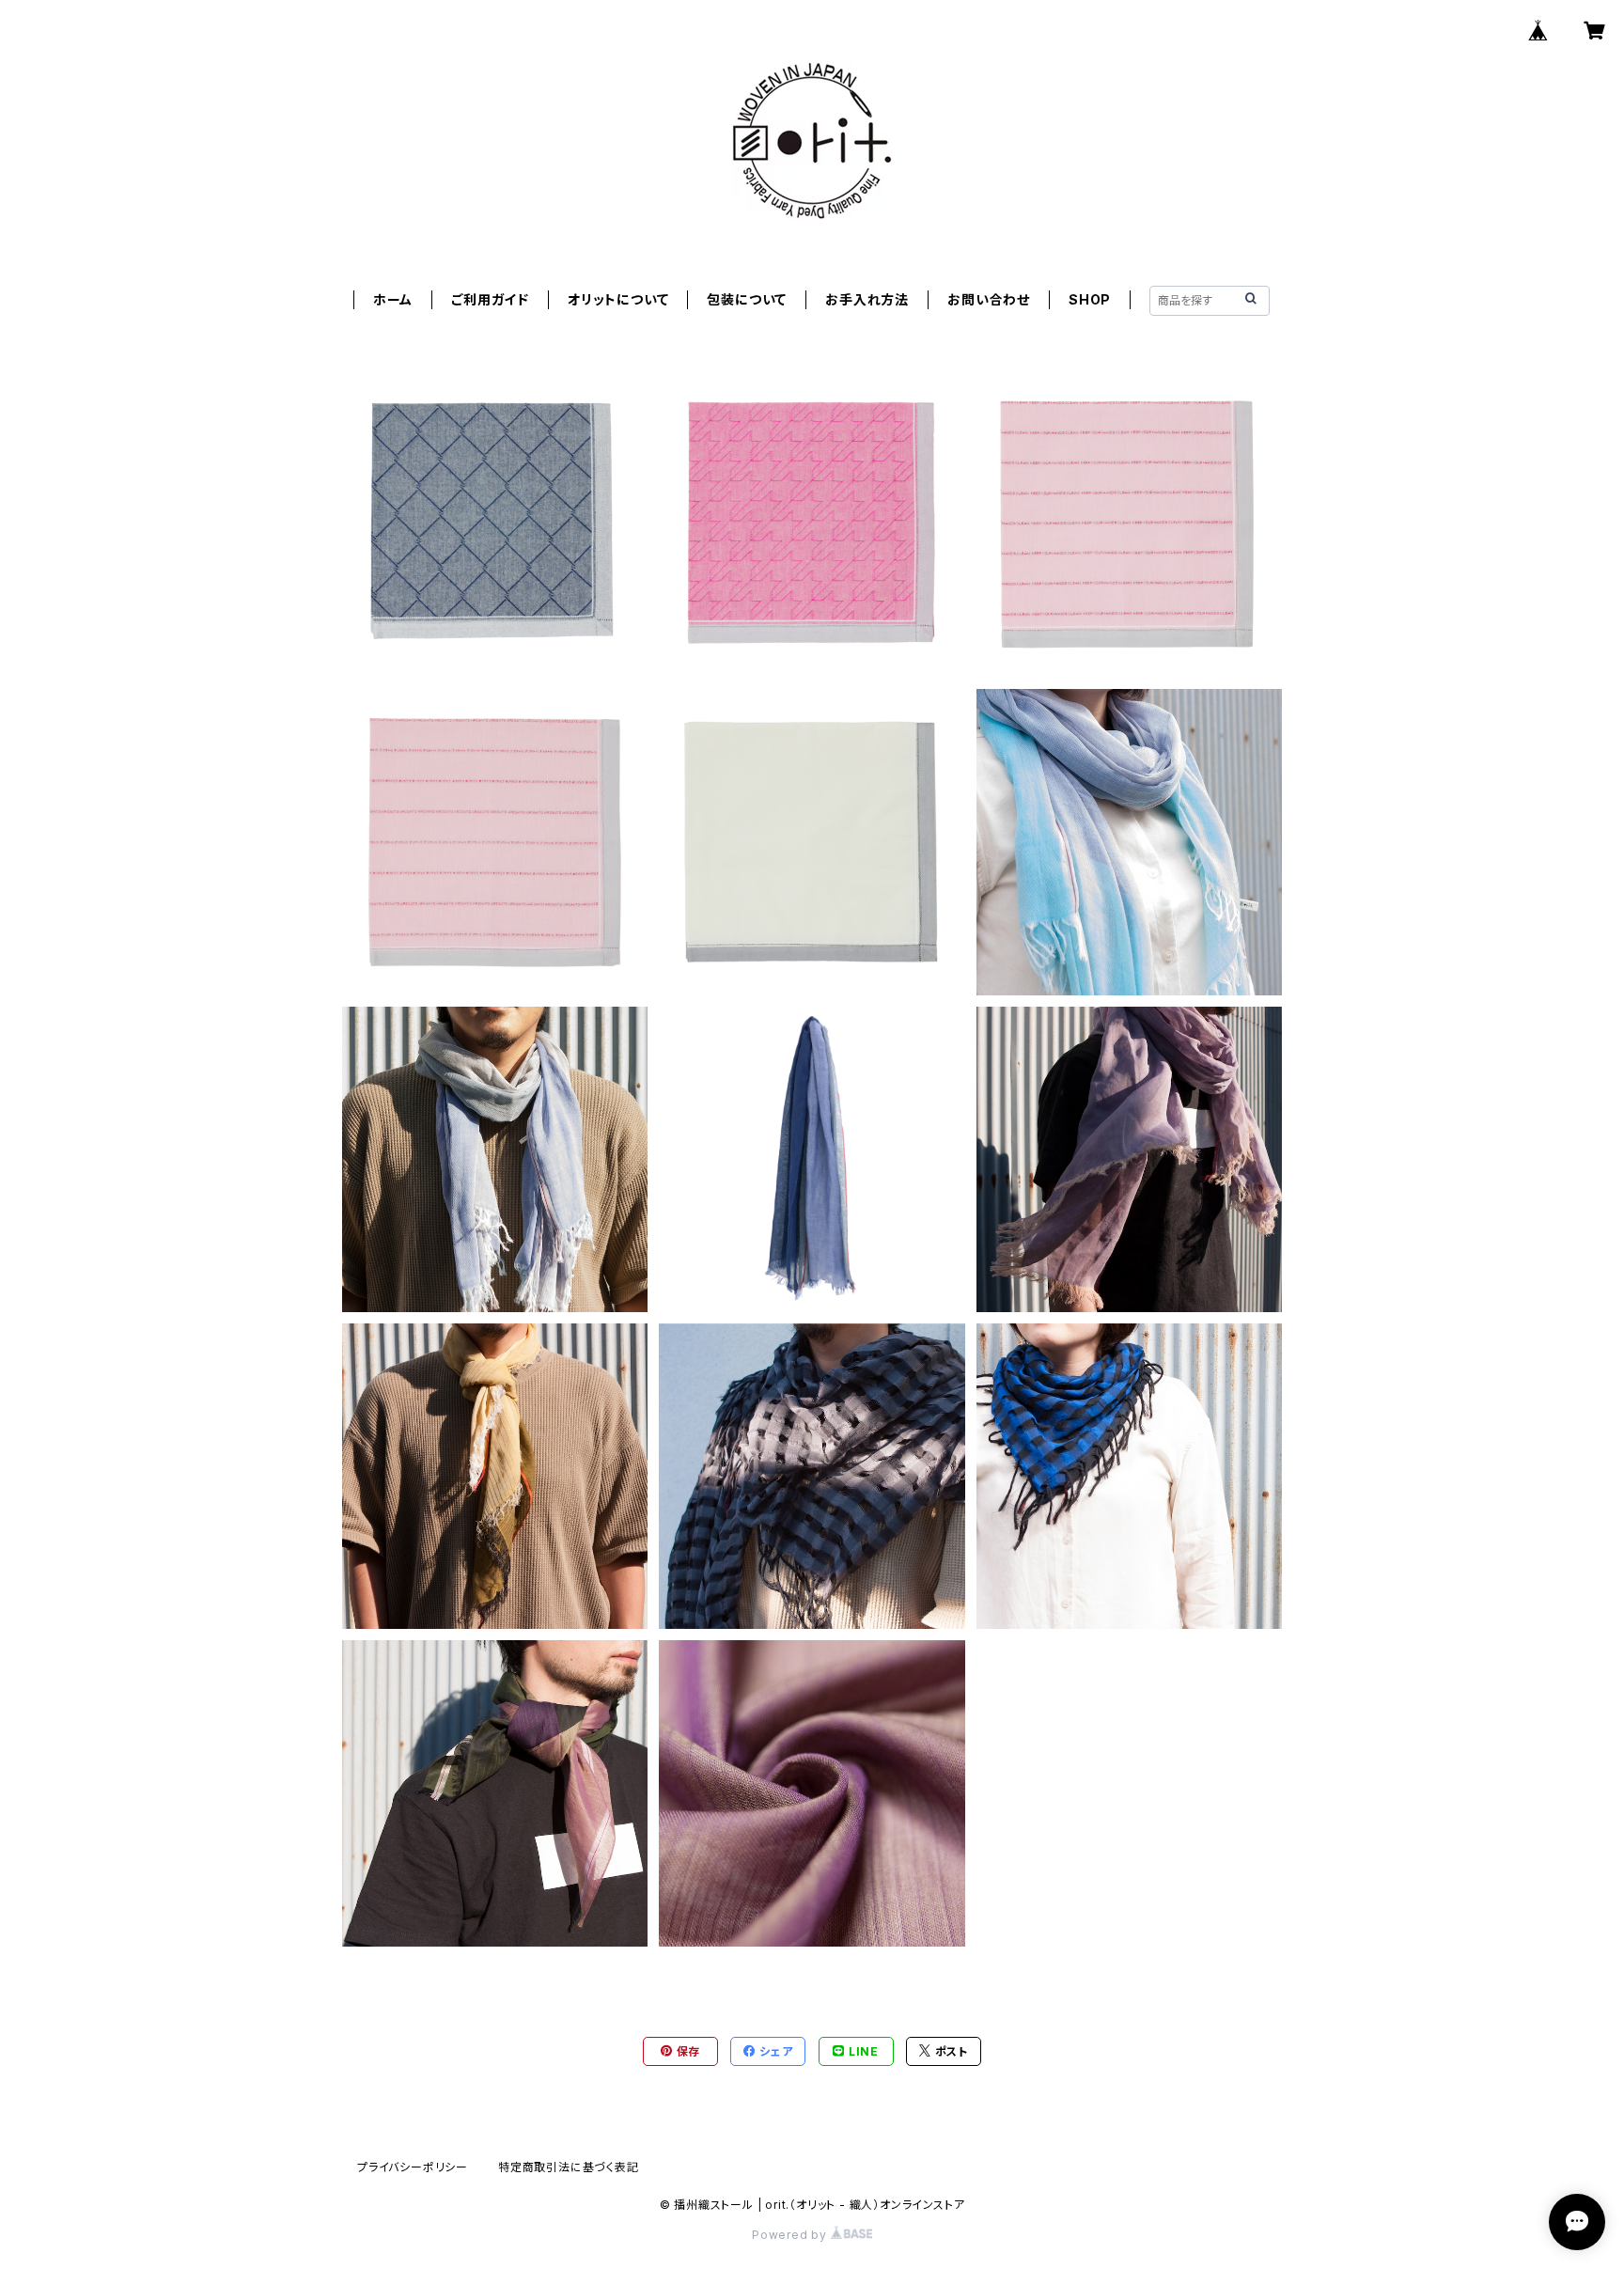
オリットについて (618, 299)
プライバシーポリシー (413, 2167)
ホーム (393, 299)
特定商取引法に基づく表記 (569, 2167)
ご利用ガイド (490, 299)
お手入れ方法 (867, 299)
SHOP (1090, 299)
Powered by (791, 2235)
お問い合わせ (989, 299)
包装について (747, 299)
